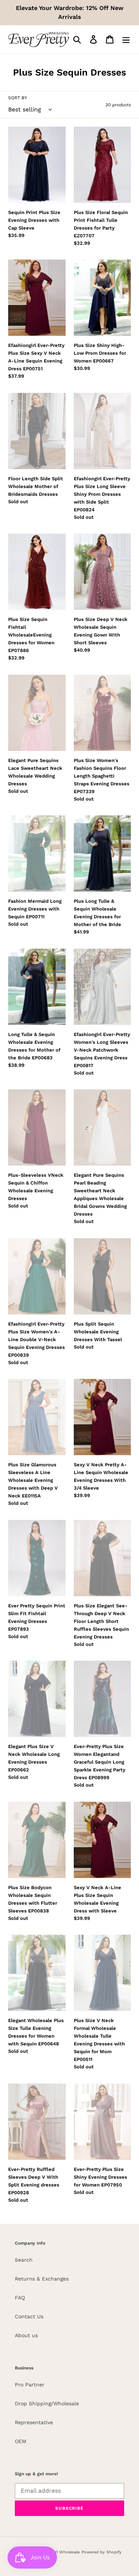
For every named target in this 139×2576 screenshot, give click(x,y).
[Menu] (126, 39)
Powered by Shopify (102, 2552)
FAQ (20, 2298)
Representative (34, 2422)
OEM (21, 2441)
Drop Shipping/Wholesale (47, 2403)
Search (24, 2260)
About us (26, 2335)
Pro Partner (30, 2385)
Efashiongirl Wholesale (57, 2552)
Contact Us (29, 2316)
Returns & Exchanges (42, 2279)
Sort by (18, 98)
